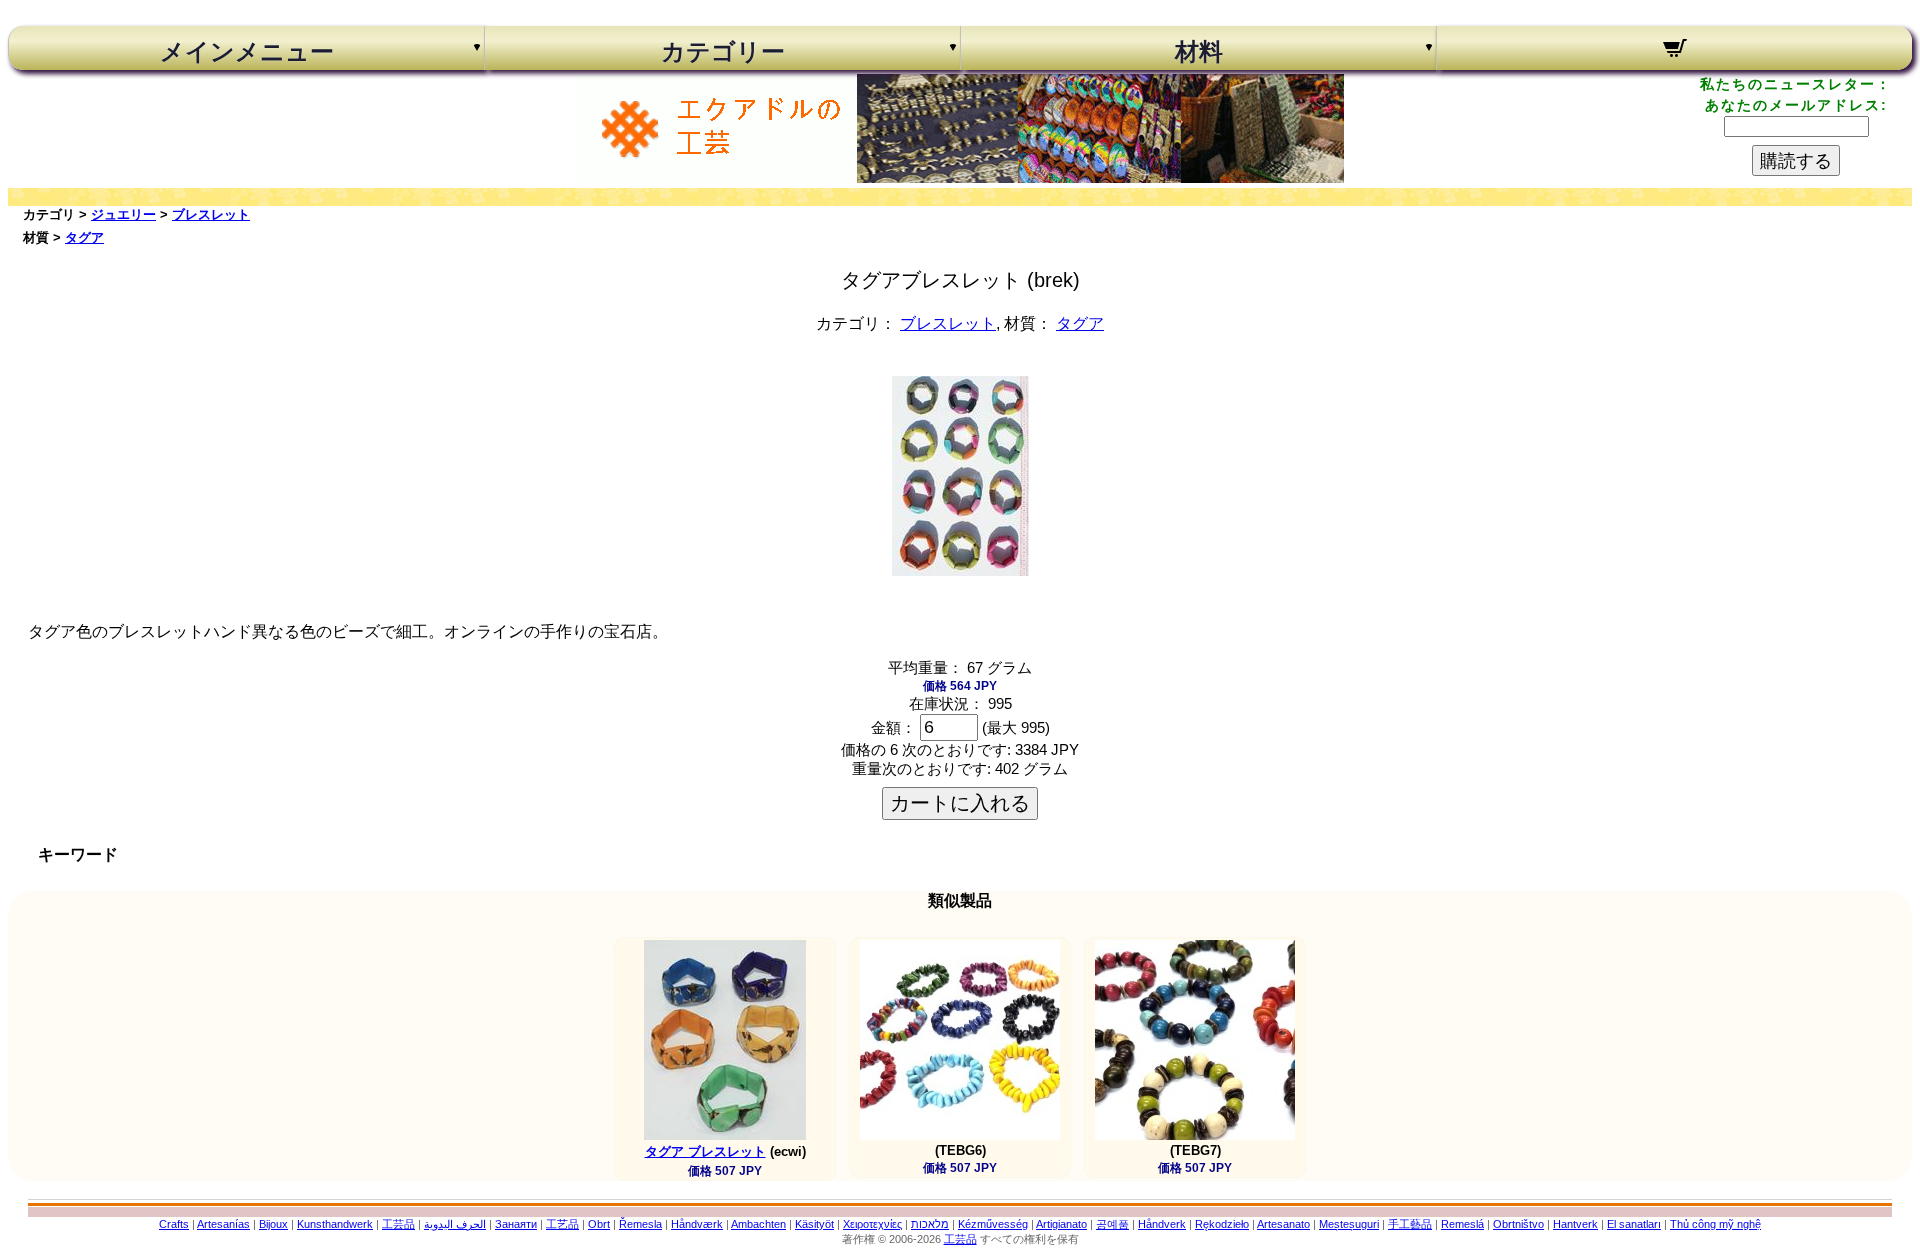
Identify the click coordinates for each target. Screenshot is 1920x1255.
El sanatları (1634, 1224)
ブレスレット (211, 214)
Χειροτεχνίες (872, 1224)
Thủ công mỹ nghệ (1715, 1224)
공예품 (1112, 1224)
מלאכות (930, 1224)
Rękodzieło (1222, 1224)
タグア (84, 237)
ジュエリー (123, 214)
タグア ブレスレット (705, 1151)
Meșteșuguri (1349, 1224)
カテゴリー (723, 52)
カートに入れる (960, 803)
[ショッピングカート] (1674, 51)
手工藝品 (1410, 1224)
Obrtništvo (1518, 1224)
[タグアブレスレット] (960, 570)
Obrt (599, 1224)
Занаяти (516, 1224)
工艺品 (562, 1224)
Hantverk (1575, 1224)
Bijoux (273, 1224)
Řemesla (640, 1224)
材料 (1199, 52)
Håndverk (1162, 1224)
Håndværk (697, 1224)
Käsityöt (814, 1224)
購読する (1796, 161)
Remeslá (1462, 1224)
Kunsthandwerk (335, 1224)
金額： (893, 727)
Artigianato (1061, 1224)
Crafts (174, 1224)
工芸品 (398, 1224)
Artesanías (223, 1224)
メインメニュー (247, 52)
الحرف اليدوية (455, 1224)
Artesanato (1283, 1224)
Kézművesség (993, 1224)
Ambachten (758, 1224)
